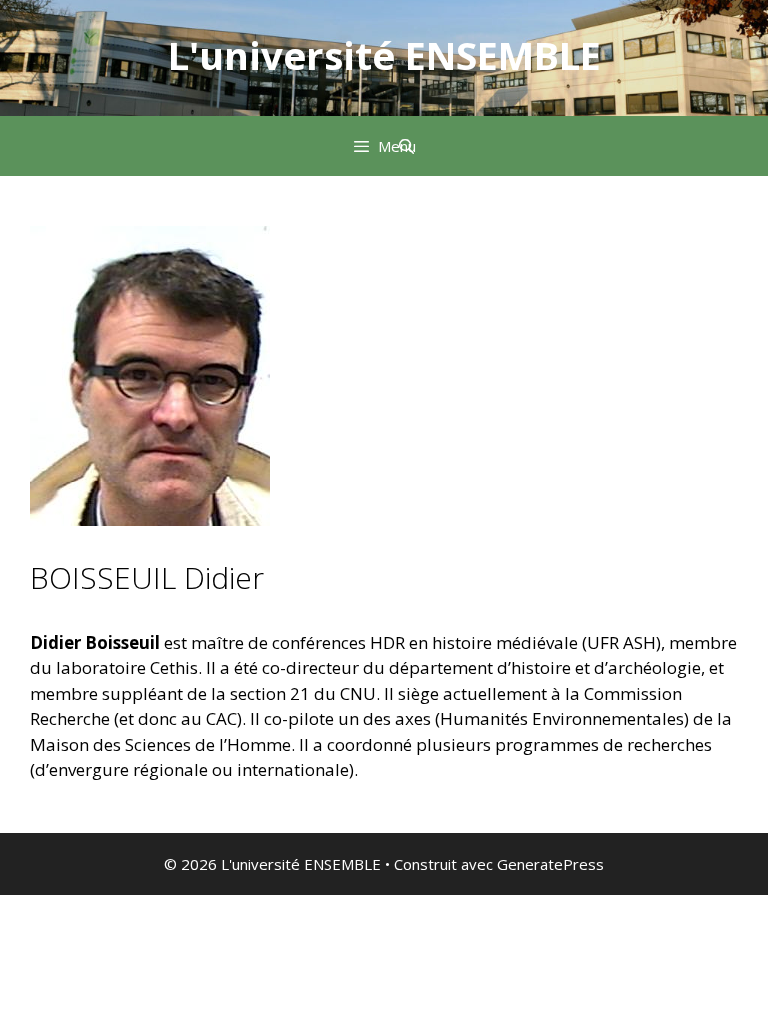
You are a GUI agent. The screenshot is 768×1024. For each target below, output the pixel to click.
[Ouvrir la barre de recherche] (406, 146)
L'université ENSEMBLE (384, 55)
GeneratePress (550, 864)
